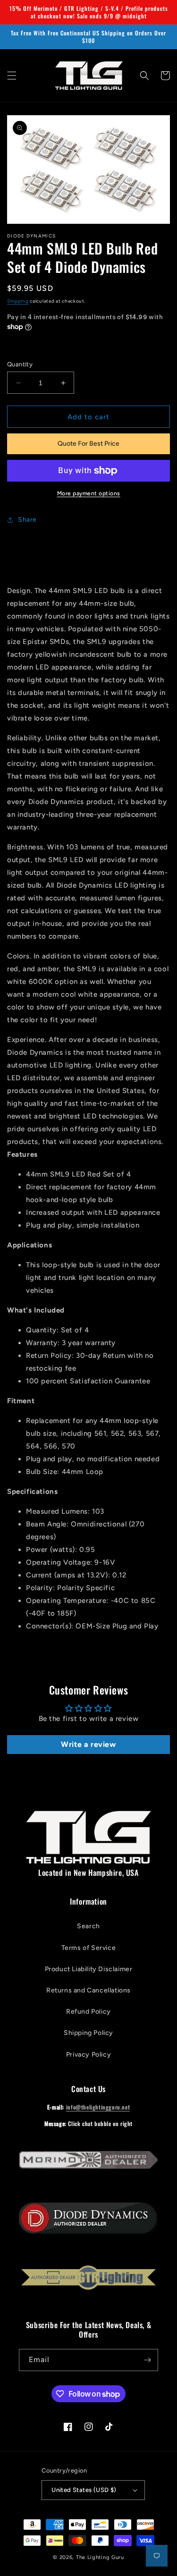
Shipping (18, 301)
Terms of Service (89, 1948)
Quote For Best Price (88, 444)
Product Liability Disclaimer (89, 1969)
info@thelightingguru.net (98, 2107)
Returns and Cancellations (88, 1990)
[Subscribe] (147, 2360)
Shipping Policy (88, 2033)
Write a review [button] (88, 1744)
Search (88, 1926)
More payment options (89, 493)
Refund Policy (88, 2012)
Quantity (20, 364)
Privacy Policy (88, 2055)
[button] (12, 76)
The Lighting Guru (100, 2557)
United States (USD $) (84, 2490)
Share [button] (27, 520)
